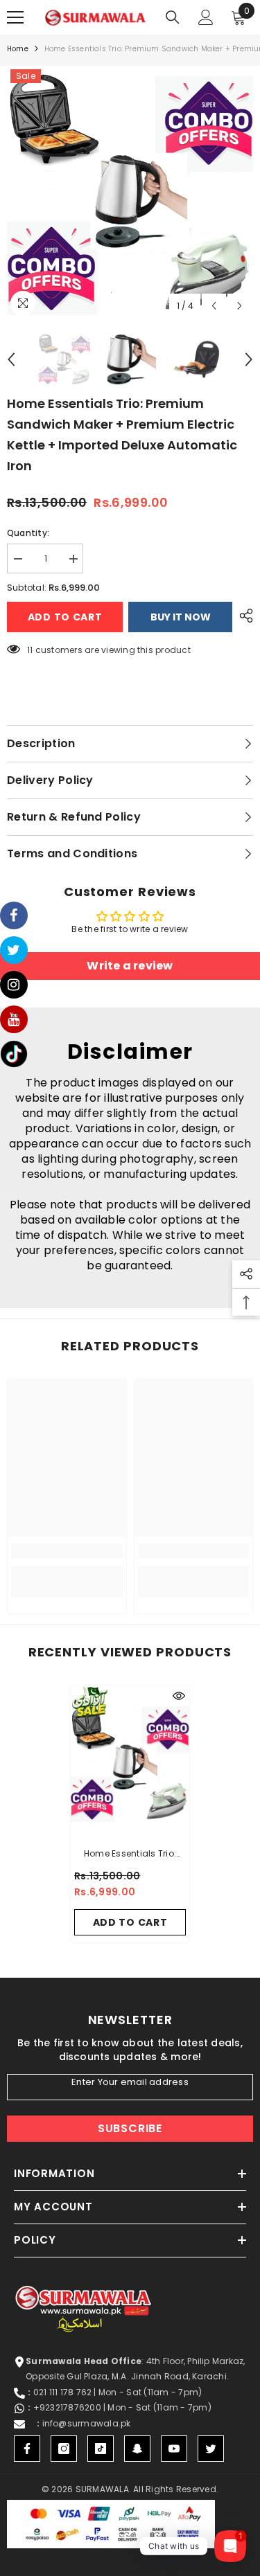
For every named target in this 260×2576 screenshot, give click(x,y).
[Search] (173, 17)
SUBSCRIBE (130, 2128)
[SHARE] (243, 616)
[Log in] (206, 17)
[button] (214, 306)
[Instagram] (64, 2449)
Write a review (130, 966)
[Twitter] (211, 2449)
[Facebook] (27, 2449)
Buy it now (181, 617)
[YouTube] (174, 2449)
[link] (67, 1551)
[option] (130, 193)
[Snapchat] (137, 2449)
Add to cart (65, 617)
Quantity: (28, 533)
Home (18, 49)
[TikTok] (101, 2449)
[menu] (15, 17)
